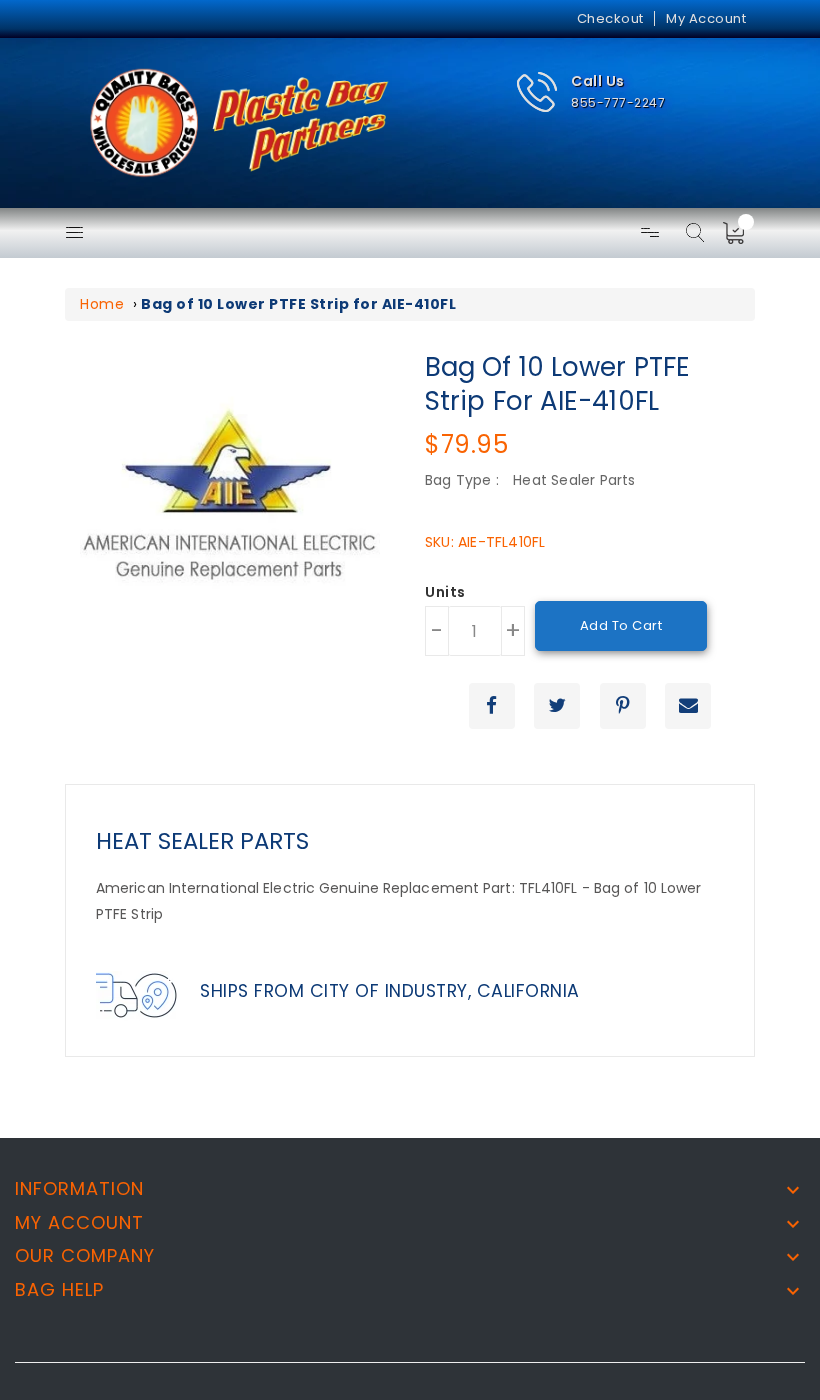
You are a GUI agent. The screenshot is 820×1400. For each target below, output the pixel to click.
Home (102, 304)
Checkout (610, 18)
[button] (590, 92)
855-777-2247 (618, 102)
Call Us (598, 81)
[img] (740, 233)
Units (445, 593)
